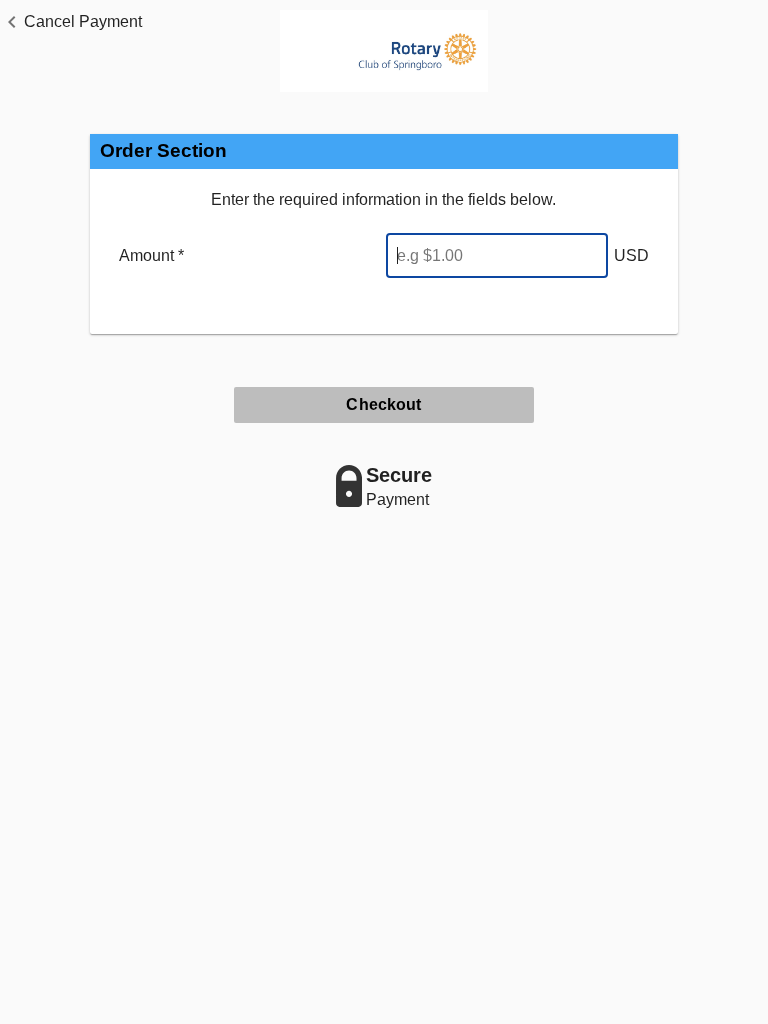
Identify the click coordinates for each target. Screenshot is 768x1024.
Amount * (151, 255)
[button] (71, 22)
